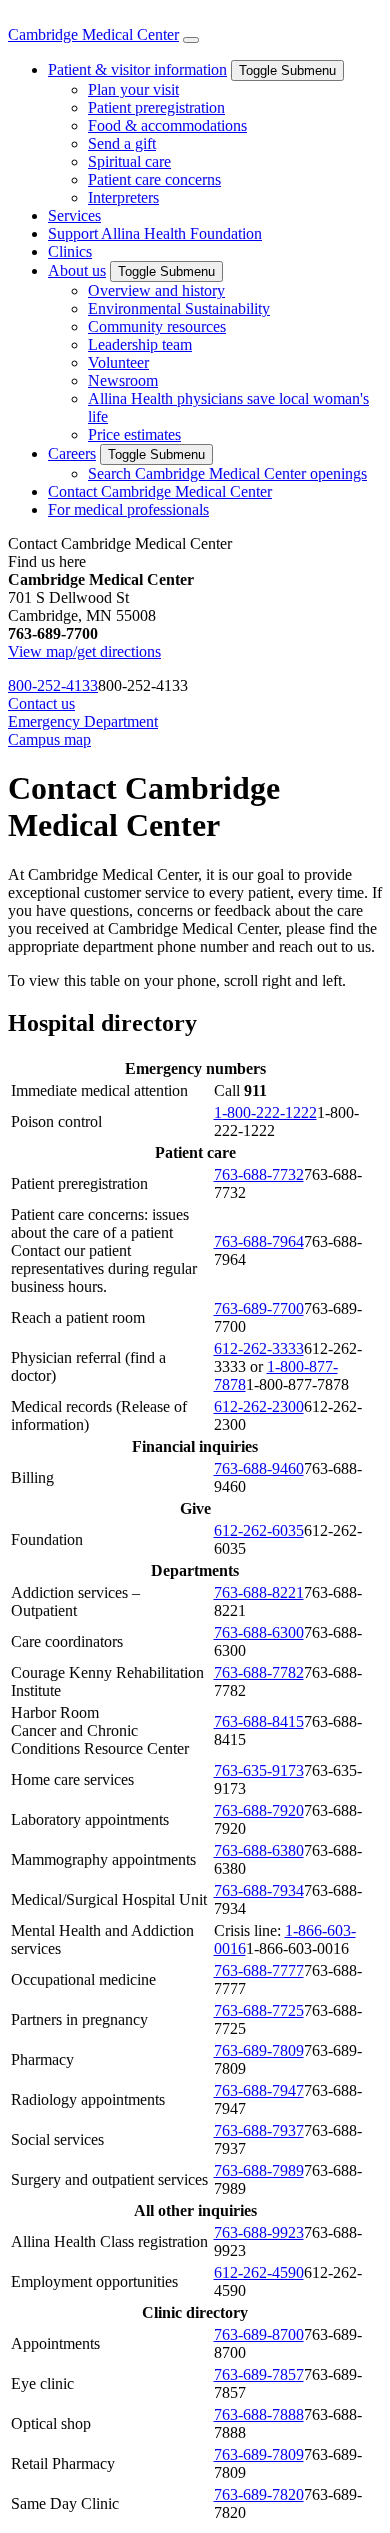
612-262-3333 (259, 1348)
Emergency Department (83, 721)
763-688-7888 (259, 2414)
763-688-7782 (259, 1672)
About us (77, 270)
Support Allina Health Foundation (155, 233)
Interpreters (123, 197)
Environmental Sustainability (179, 308)
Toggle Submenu (287, 70)
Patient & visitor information (137, 69)
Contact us (41, 703)
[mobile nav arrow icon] (191, 40)
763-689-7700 (259, 1308)
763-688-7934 (259, 1890)
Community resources (157, 326)
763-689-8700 (259, 2334)
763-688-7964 (259, 1241)
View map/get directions (84, 651)
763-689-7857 (259, 2374)
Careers (72, 453)
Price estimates (134, 434)
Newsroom (123, 380)
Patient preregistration (156, 107)
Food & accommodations (167, 125)
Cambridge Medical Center (93, 34)
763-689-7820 (259, 2494)
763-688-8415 (259, 1721)
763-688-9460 (259, 1468)
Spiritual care (129, 161)
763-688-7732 (259, 1174)
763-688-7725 (259, 2010)
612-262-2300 (259, 1406)
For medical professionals (128, 509)
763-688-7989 (259, 2170)
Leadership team (140, 344)
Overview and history (156, 290)
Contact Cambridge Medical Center (160, 491)
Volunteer (118, 362)
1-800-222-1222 (265, 1112)
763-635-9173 (259, 1770)
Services (74, 215)
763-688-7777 (259, 1970)
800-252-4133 (53, 685)
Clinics (70, 251)
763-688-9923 (259, 2232)
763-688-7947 (259, 2090)
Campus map (49, 739)
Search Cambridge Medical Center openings (227, 473)
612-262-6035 (259, 1530)
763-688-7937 (259, 2130)
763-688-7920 (259, 1810)
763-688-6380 (259, 1850)
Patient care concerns (154, 179)
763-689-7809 (259, 2050)
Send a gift (122, 143)
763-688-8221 (259, 1592)
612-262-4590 (259, 2272)
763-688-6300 (259, 1632)
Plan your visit (133, 89)
